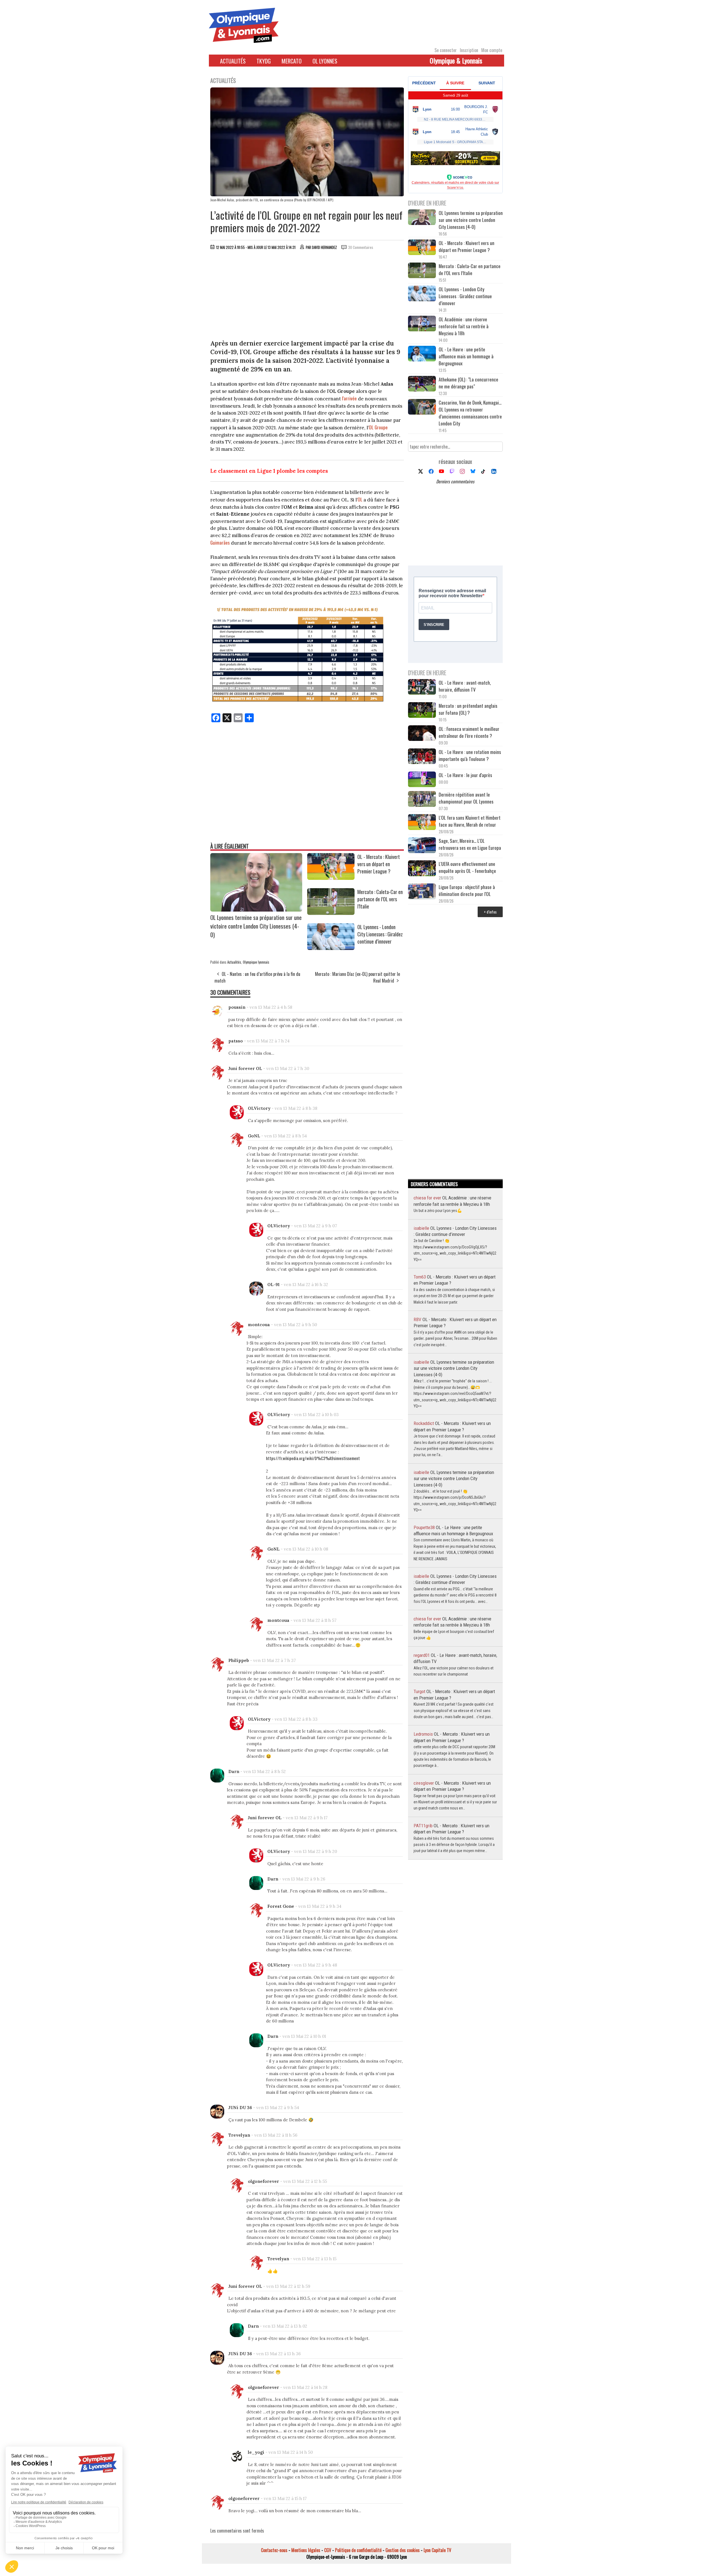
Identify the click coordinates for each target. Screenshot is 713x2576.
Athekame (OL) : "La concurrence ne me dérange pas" (468, 383)
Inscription (469, 50)
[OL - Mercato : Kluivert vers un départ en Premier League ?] (331, 878)
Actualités (233, 61)
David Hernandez (324, 247)
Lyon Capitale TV (437, 2550)
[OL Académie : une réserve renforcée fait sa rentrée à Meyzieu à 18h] (422, 324)
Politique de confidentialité (358, 2550)
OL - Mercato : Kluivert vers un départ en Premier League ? (379, 864)
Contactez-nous (274, 2550)
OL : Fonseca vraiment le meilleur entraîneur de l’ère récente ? (469, 732)
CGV (328, 2550)
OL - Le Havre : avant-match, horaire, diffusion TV (465, 686)
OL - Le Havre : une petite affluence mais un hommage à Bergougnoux (466, 356)
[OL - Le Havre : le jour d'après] (422, 780)
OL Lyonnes (325, 61)
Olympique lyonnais (256, 962)
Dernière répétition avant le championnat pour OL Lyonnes (466, 798)
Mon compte (492, 50)
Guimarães (220, 543)
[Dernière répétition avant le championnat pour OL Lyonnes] (422, 800)
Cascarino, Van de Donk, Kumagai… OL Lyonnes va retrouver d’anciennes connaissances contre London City (470, 413)
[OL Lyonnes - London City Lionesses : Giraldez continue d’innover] (331, 948)
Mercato (292, 61)
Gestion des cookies (403, 2550)
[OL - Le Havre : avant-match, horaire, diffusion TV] (422, 688)
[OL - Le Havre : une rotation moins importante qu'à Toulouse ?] (422, 757)
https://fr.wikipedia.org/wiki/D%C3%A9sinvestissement (313, 1458)
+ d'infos (490, 912)
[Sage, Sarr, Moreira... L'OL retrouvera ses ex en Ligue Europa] (422, 846)
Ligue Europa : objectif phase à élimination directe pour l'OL (467, 890)
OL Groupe (378, 427)
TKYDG (264, 61)
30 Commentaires (361, 247)
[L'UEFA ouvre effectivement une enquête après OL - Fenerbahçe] (422, 869)
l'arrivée (349, 398)
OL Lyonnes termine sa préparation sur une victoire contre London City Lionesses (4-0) (256, 926)
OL (360, 499)
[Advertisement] (307, 296)
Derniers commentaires (455, 481)
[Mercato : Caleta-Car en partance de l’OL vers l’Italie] (331, 913)
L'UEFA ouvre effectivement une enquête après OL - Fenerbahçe (468, 867)
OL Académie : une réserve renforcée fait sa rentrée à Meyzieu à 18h (464, 326)
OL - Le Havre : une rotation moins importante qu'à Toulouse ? (470, 755)
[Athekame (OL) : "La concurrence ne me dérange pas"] (422, 384)
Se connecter (446, 50)
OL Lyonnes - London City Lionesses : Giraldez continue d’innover (380, 934)
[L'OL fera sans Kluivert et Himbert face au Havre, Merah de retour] (422, 823)
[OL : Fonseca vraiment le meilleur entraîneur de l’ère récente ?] (422, 734)
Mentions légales (306, 2550)
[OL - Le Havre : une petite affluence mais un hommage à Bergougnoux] (422, 354)
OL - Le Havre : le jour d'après (465, 775)
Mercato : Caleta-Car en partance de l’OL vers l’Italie (380, 899)
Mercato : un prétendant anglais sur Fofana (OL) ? (468, 709)
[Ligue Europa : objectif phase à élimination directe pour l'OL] (422, 892)
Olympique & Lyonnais (456, 60)
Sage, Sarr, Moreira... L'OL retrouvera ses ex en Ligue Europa (470, 844)
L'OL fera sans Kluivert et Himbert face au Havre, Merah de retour (470, 821)
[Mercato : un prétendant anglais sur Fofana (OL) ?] (422, 711)
